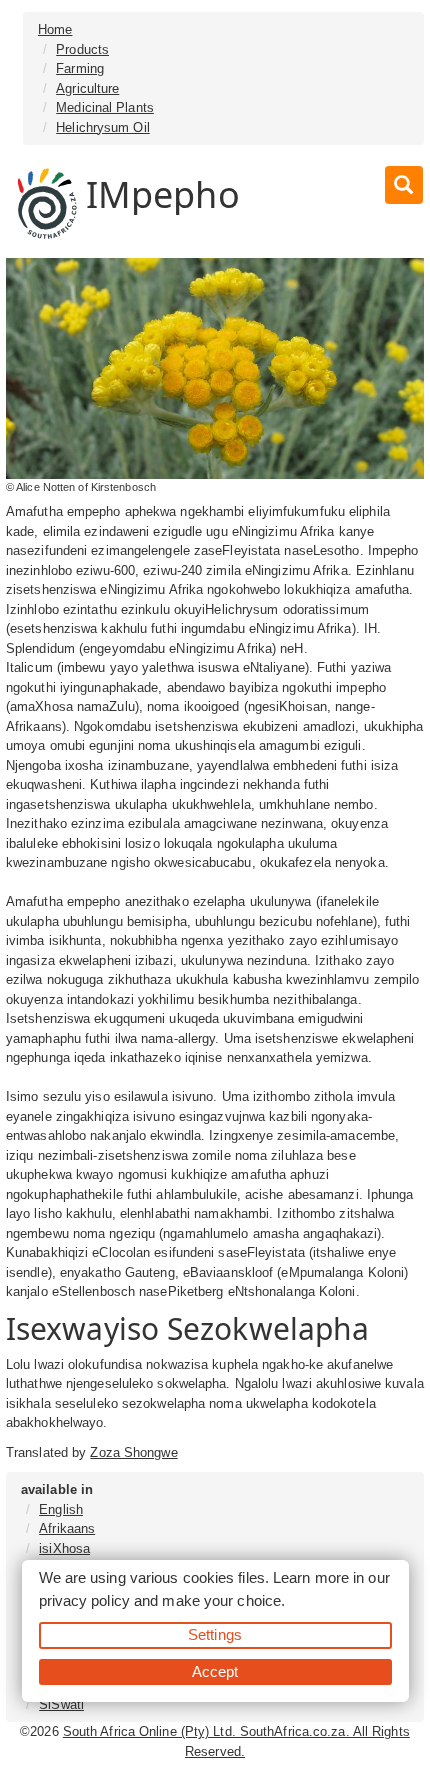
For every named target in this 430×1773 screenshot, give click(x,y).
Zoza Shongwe (133, 1452)
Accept (215, 1671)
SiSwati (61, 1704)
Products (82, 49)
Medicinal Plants (105, 107)
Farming (80, 68)
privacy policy (84, 1600)
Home (55, 29)
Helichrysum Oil (103, 127)
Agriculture (87, 88)
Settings (215, 1634)
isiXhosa (64, 1548)
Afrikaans (67, 1528)
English (61, 1509)
